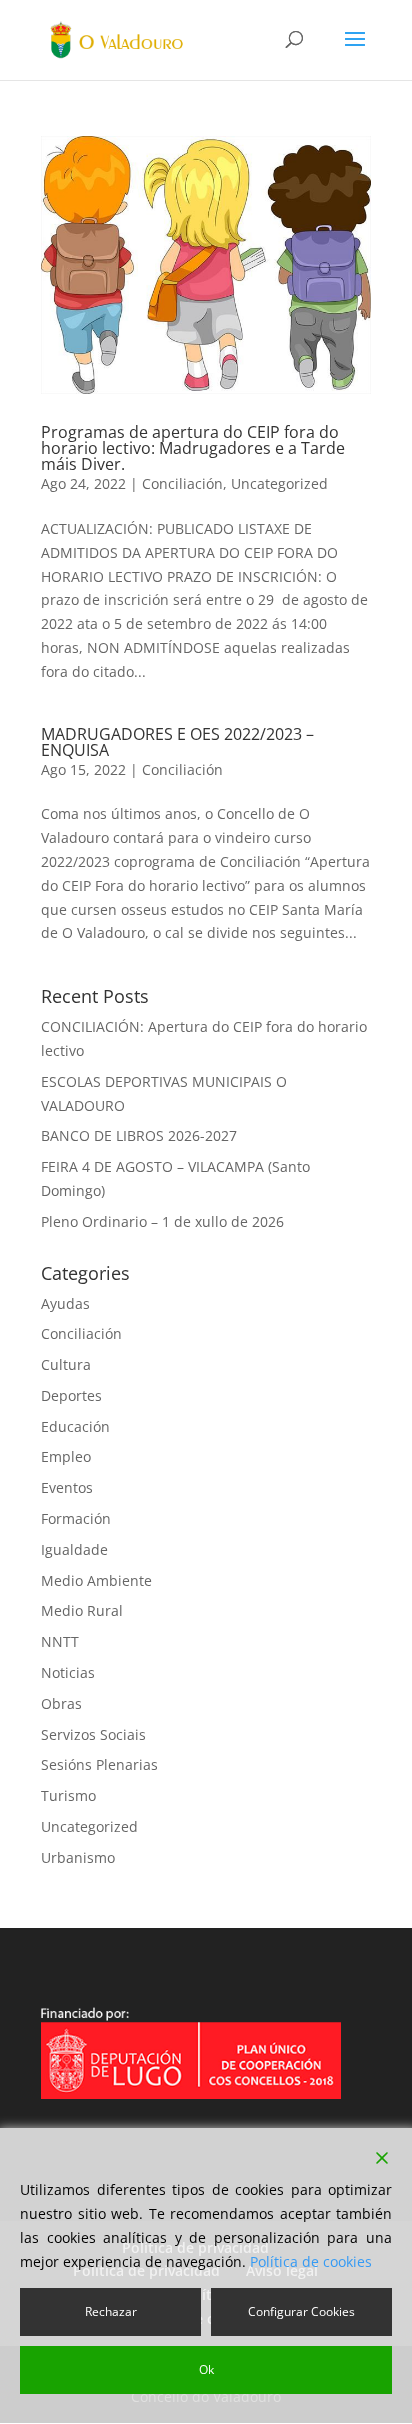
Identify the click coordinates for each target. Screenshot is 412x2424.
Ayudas (65, 1303)
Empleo (66, 1456)
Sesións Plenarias (99, 1764)
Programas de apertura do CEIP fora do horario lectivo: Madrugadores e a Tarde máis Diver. (193, 448)
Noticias (68, 1672)
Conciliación (182, 483)
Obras (61, 1703)
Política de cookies (311, 2261)
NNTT (60, 1641)
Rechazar (111, 2311)
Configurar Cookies (301, 2311)
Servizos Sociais (93, 1734)
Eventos (67, 1487)
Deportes (71, 1395)
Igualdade (74, 1549)
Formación (76, 1518)
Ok (206, 2369)
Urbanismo (78, 1857)
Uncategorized (279, 483)
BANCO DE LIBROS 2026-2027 (139, 1135)
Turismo (68, 1795)
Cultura (66, 1364)
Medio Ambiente (96, 1580)
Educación (75, 1426)
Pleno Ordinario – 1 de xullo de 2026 (162, 1221)
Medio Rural (82, 1610)
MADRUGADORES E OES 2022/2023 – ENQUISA (177, 742)
